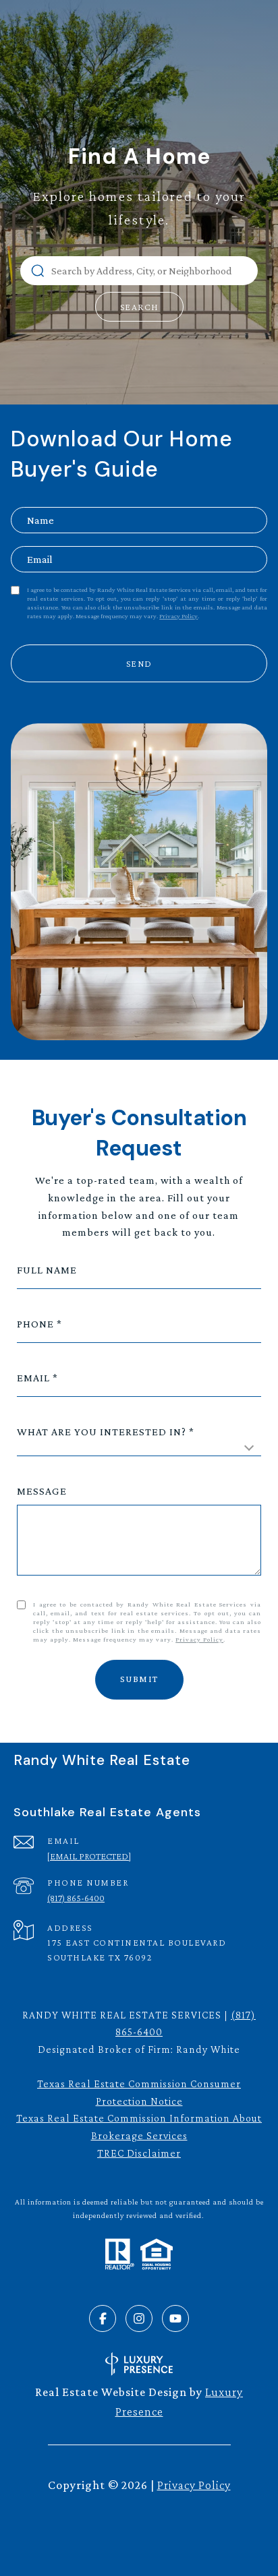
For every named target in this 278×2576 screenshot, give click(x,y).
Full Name (47, 1270)
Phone (35, 1324)
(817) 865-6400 (76, 1898)
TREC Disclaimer (139, 2153)
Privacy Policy (178, 616)
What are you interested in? (102, 1432)
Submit (139, 1679)
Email (33, 1378)
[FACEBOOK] (103, 2318)
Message (42, 1491)
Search (139, 307)
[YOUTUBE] (175, 2318)
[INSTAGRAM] (139, 2318)
